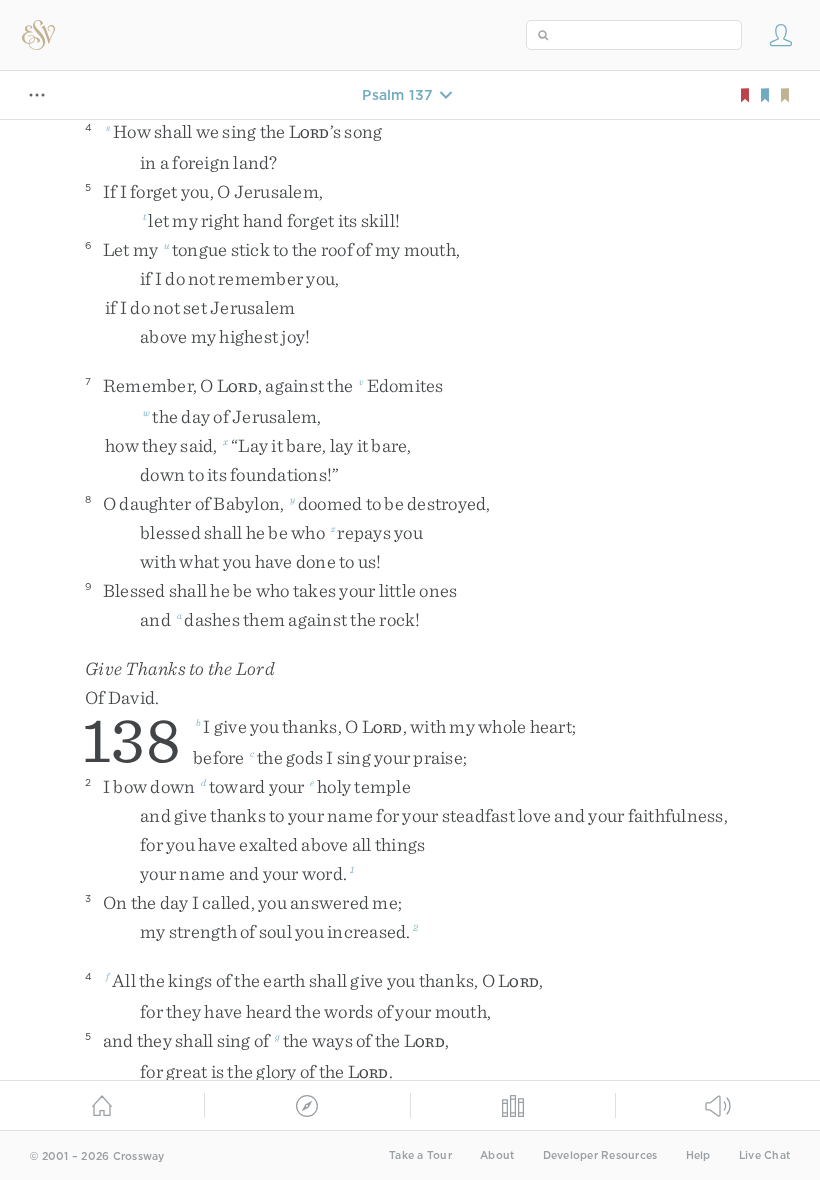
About (497, 1155)
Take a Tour (420, 1155)
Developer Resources (600, 1155)
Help (698, 1155)
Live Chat (764, 1155)
